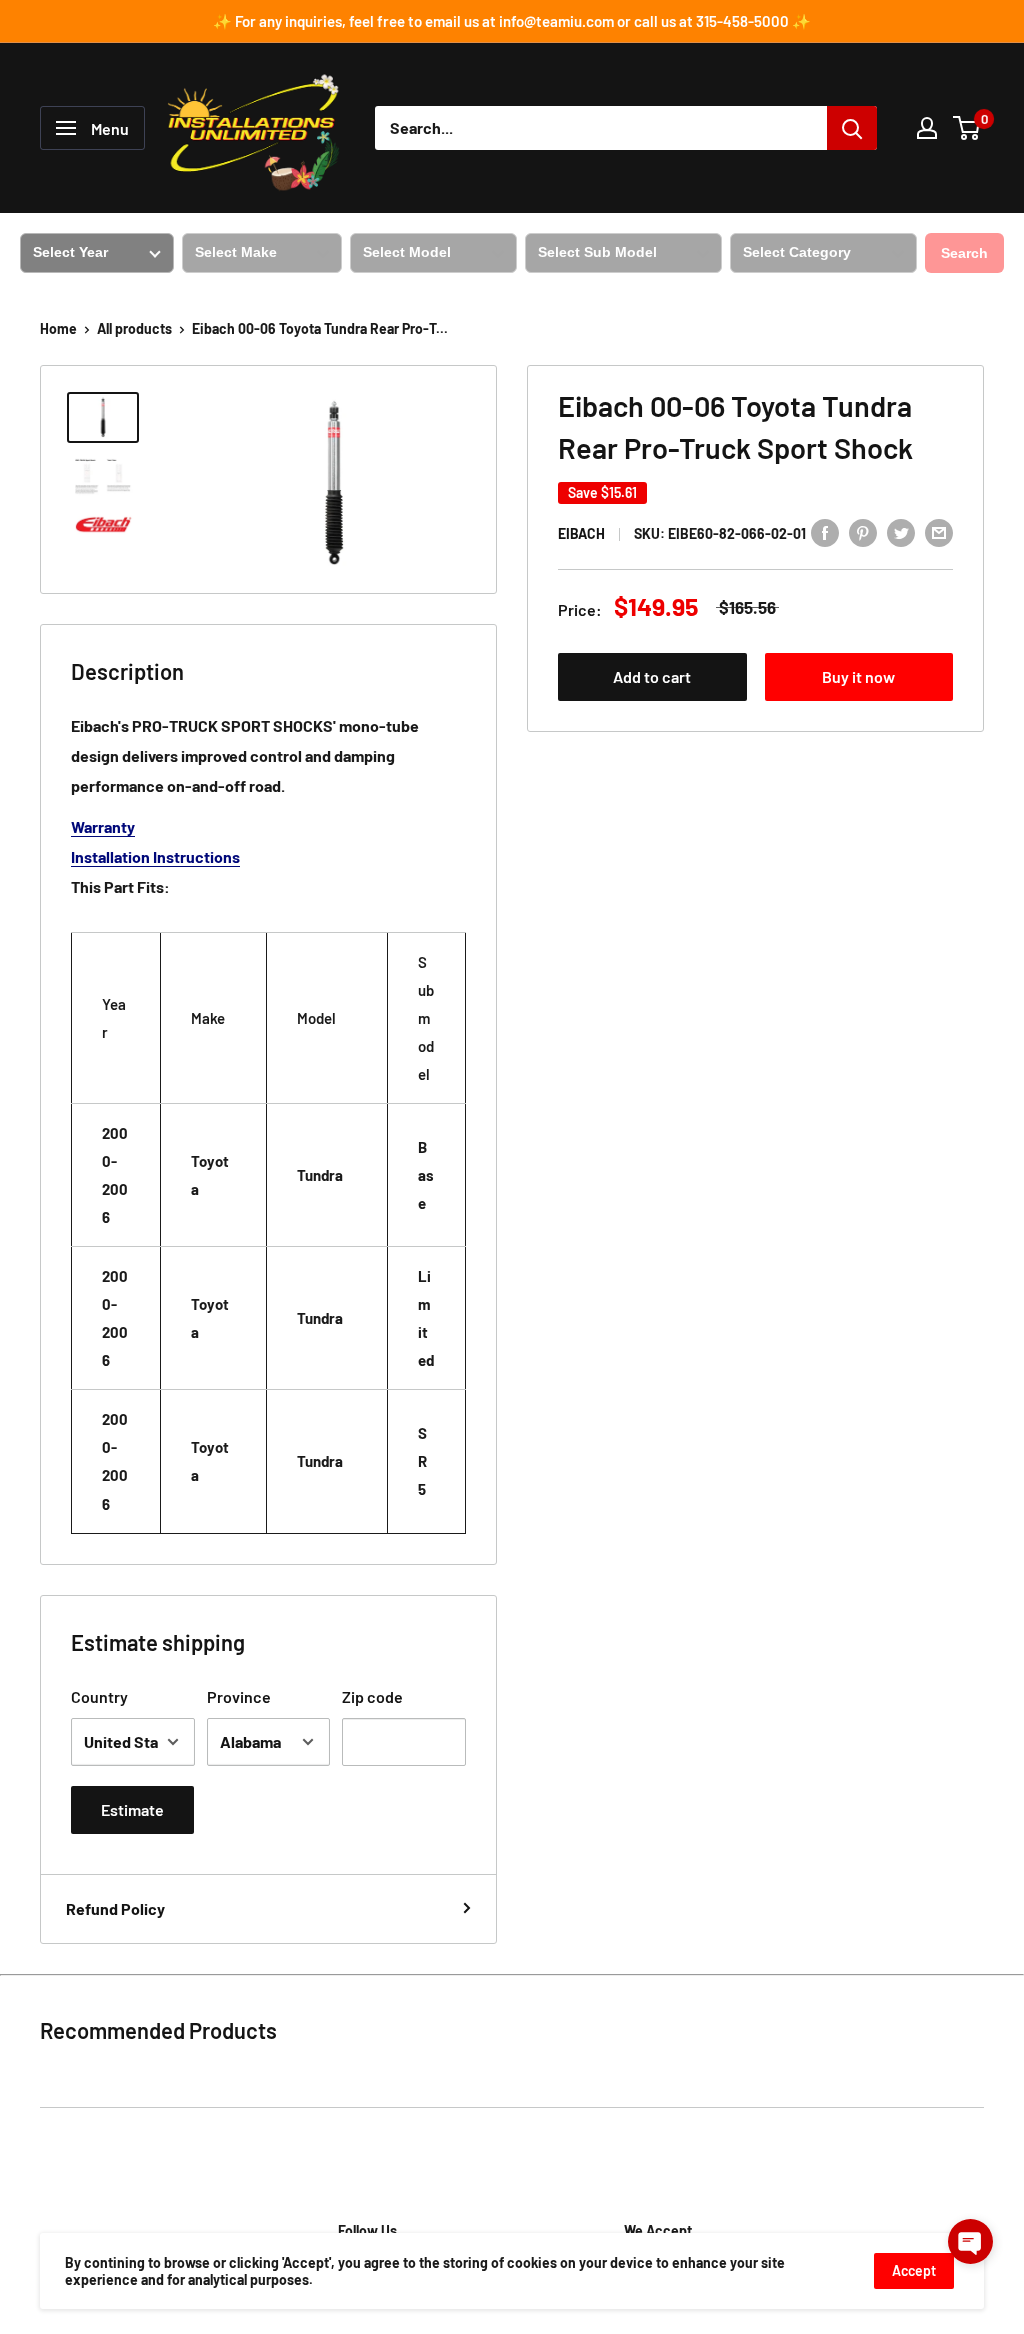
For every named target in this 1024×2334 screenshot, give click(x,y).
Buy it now (858, 676)
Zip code (372, 1696)
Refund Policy (115, 1908)
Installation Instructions (155, 856)
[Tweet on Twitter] (901, 531)
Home (58, 328)
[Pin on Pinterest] (863, 531)
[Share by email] (939, 531)
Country (99, 1696)
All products (134, 328)
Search (964, 253)
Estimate (132, 1809)
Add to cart (652, 676)
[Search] (852, 128)
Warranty (103, 826)
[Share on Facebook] (825, 531)
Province (239, 1696)
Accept (914, 2270)
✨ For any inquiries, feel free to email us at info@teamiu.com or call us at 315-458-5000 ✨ (512, 21)
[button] (970, 2241)
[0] (967, 128)
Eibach (581, 533)
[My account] (927, 128)
